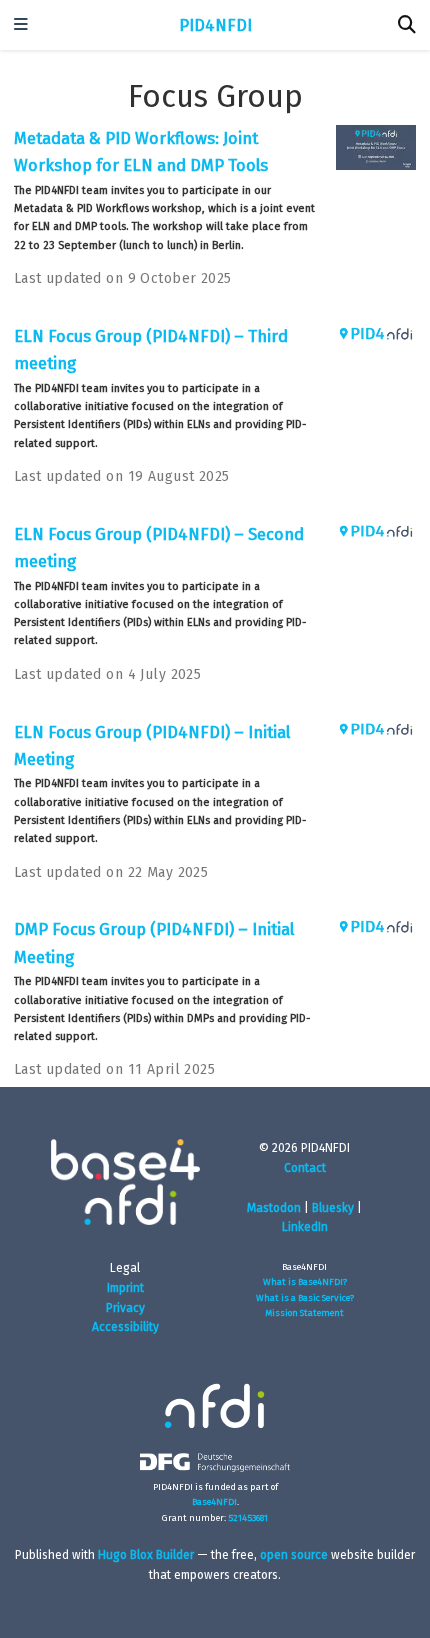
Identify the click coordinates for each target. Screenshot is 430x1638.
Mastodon (274, 1208)
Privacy (125, 1308)
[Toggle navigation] (21, 25)
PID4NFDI (215, 25)
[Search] (407, 25)
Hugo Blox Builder (146, 1555)
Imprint (125, 1288)
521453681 (248, 1517)
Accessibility (125, 1327)
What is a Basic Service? (305, 1297)
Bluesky (333, 1208)
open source (294, 1555)
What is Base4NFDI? (305, 1281)
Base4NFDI (214, 1501)
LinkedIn (305, 1227)
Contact (305, 1168)
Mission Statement (304, 1312)
